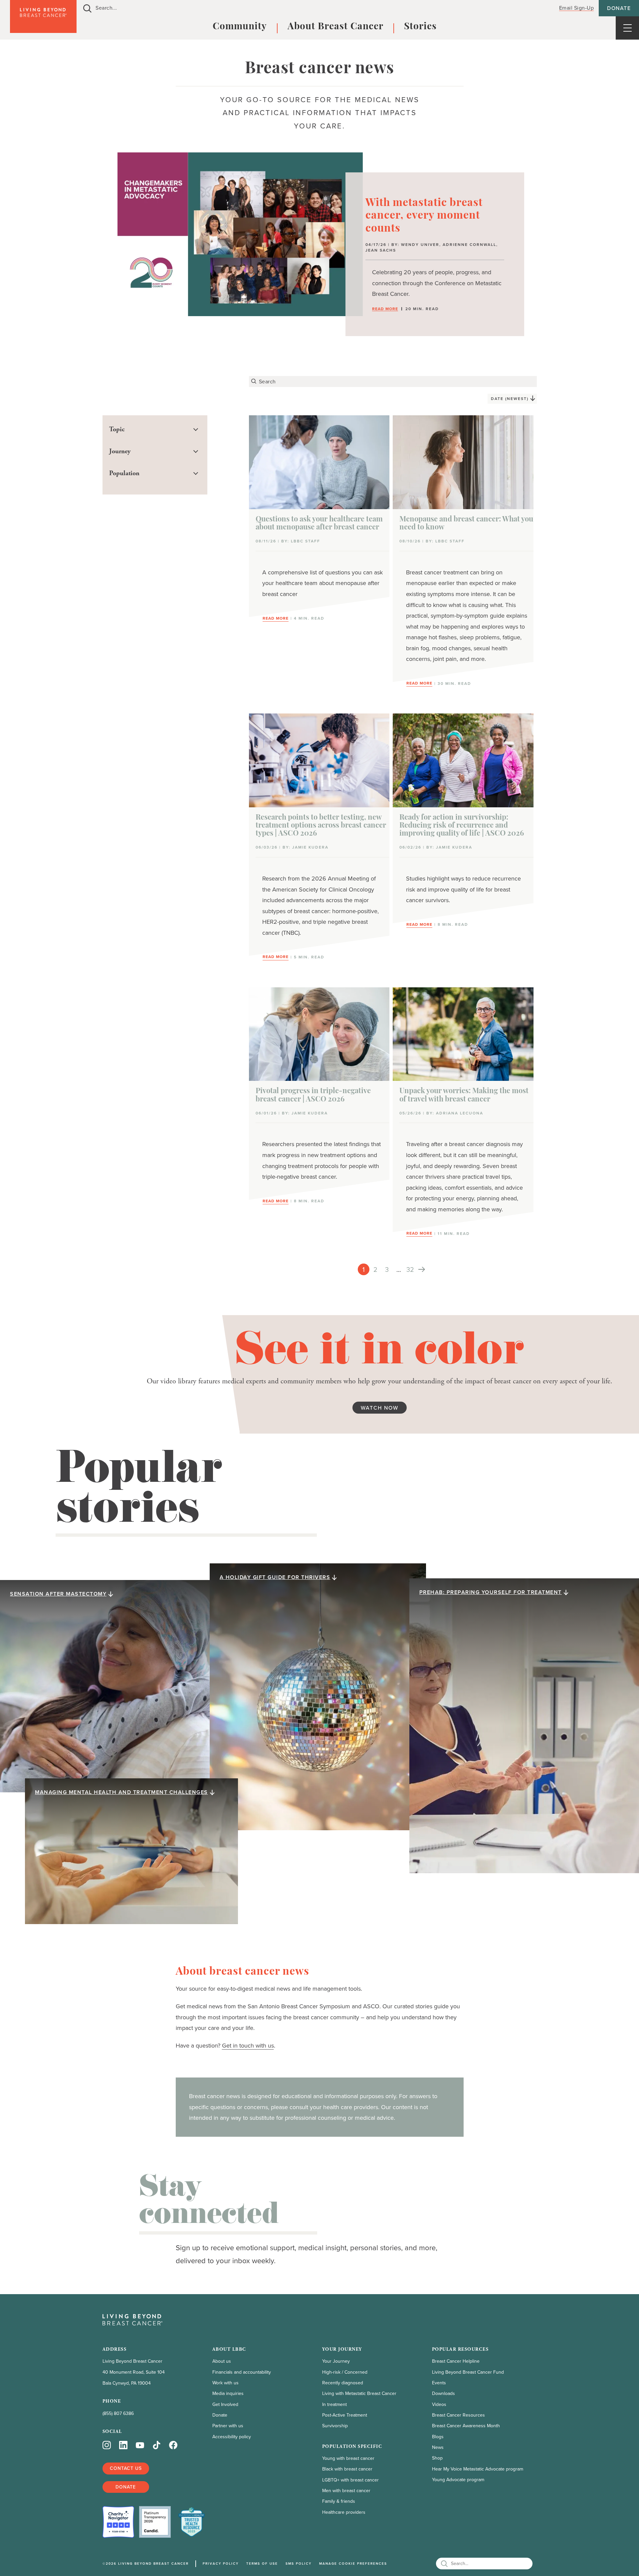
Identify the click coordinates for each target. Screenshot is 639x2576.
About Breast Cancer (335, 27)
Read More (385, 309)
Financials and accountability (242, 2372)
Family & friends (339, 2501)
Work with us (225, 2383)
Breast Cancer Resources (458, 2415)
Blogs (438, 2437)
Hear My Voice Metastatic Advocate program (478, 2469)
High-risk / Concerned (345, 2372)
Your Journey (336, 2361)
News (438, 2447)
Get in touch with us (248, 2046)
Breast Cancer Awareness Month (466, 2426)
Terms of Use (262, 2564)
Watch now (380, 1408)
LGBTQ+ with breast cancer (350, 2480)
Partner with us (228, 2426)
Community (240, 27)
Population (124, 473)
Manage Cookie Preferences (353, 2564)
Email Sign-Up (577, 8)
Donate (619, 8)
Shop (437, 2458)
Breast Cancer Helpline (456, 2361)
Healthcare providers (344, 2512)
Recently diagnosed (343, 2383)
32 (410, 1270)
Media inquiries (228, 2393)
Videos (439, 2404)
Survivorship (335, 2426)
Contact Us (126, 2468)
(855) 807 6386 (118, 2413)
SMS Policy (299, 2564)
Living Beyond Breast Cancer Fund (468, 2372)
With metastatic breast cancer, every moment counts (424, 216)
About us (222, 2361)
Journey (120, 451)
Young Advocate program (458, 2480)
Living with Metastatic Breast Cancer (359, 2393)
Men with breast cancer (346, 2491)
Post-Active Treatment (345, 2415)
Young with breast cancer (348, 2458)
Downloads (443, 2393)
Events (439, 2383)
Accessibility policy (232, 2437)
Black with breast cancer (347, 2469)
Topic (117, 429)
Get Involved (225, 2404)
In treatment (334, 2404)
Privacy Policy (221, 2564)
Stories (420, 27)
